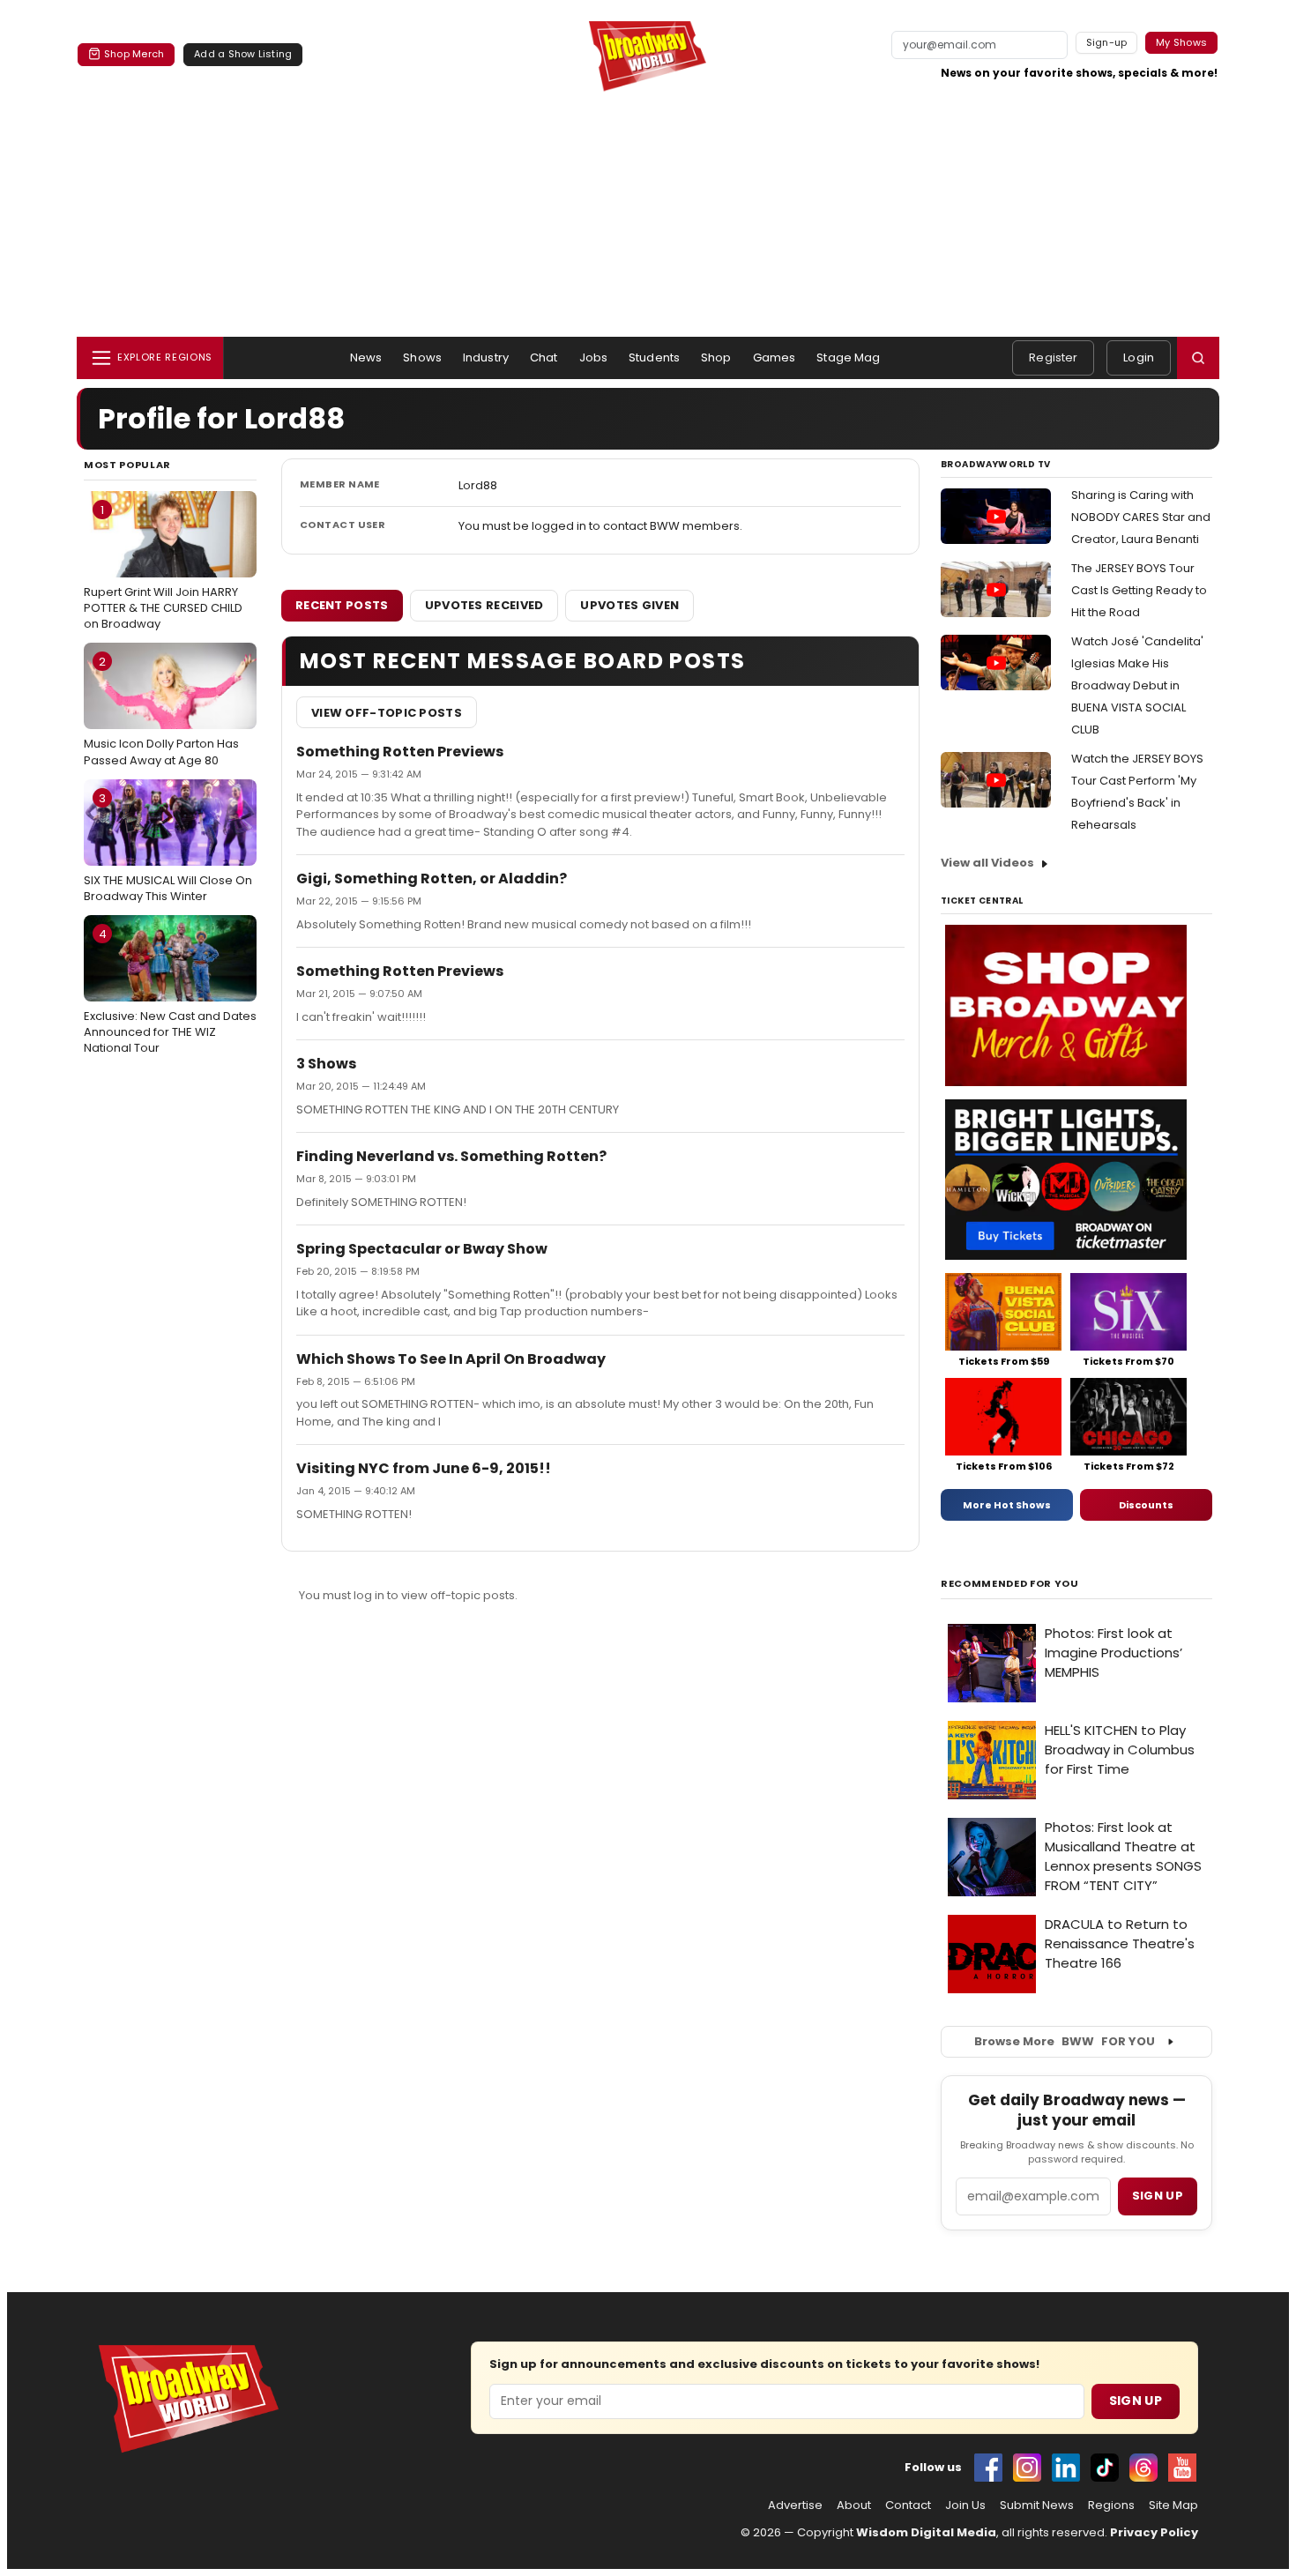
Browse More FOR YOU (1065, 2041)
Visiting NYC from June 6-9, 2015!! (424, 1468)
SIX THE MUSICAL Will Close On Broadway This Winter (168, 847)
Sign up (1158, 2196)
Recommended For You (1010, 1584)
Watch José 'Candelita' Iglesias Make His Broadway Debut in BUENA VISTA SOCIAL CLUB (1137, 685)
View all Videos (987, 863)
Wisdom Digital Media (926, 2532)
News (366, 357)
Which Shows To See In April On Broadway (451, 1359)
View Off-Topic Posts (387, 713)
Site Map (1173, 2505)
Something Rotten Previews (400, 752)
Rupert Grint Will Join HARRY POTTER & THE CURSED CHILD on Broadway (163, 567)
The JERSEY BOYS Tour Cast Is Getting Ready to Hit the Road (1139, 590)
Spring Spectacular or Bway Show (422, 1249)
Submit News (1037, 2505)
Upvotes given (629, 605)
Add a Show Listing (243, 54)
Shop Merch (134, 54)
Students (654, 357)
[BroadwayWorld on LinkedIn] (1066, 2468)
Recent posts (342, 605)
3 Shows (326, 1064)
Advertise (795, 2505)
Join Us (965, 2505)
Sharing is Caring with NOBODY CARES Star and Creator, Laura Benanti (1141, 517)
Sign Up (1136, 2401)
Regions (1111, 2505)
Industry (486, 357)
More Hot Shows (1007, 1505)
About (854, 2505)
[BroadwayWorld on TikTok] (1105, 2468)
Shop (716, 357)
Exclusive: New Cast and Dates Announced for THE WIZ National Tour (170, 991)
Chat (544, 357)
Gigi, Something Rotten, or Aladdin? (432, 879)
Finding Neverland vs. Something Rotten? (451, 1156)
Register (1053, 357)
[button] (1198, 358)
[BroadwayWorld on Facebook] (988, 2468)
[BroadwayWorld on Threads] (1143, 2468)
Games (775, 357)
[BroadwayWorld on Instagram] (1027, 2468)
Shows (422, 357)
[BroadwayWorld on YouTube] (1182, 2468)
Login (1139, 357)
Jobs (594, 357)
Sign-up (1107, 42)
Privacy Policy (1154, 2532)
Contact (908, 2505)
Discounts (1146, 1505)
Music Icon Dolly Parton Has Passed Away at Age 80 (161, 711)
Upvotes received (484, 605)
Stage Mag (848, 357)
